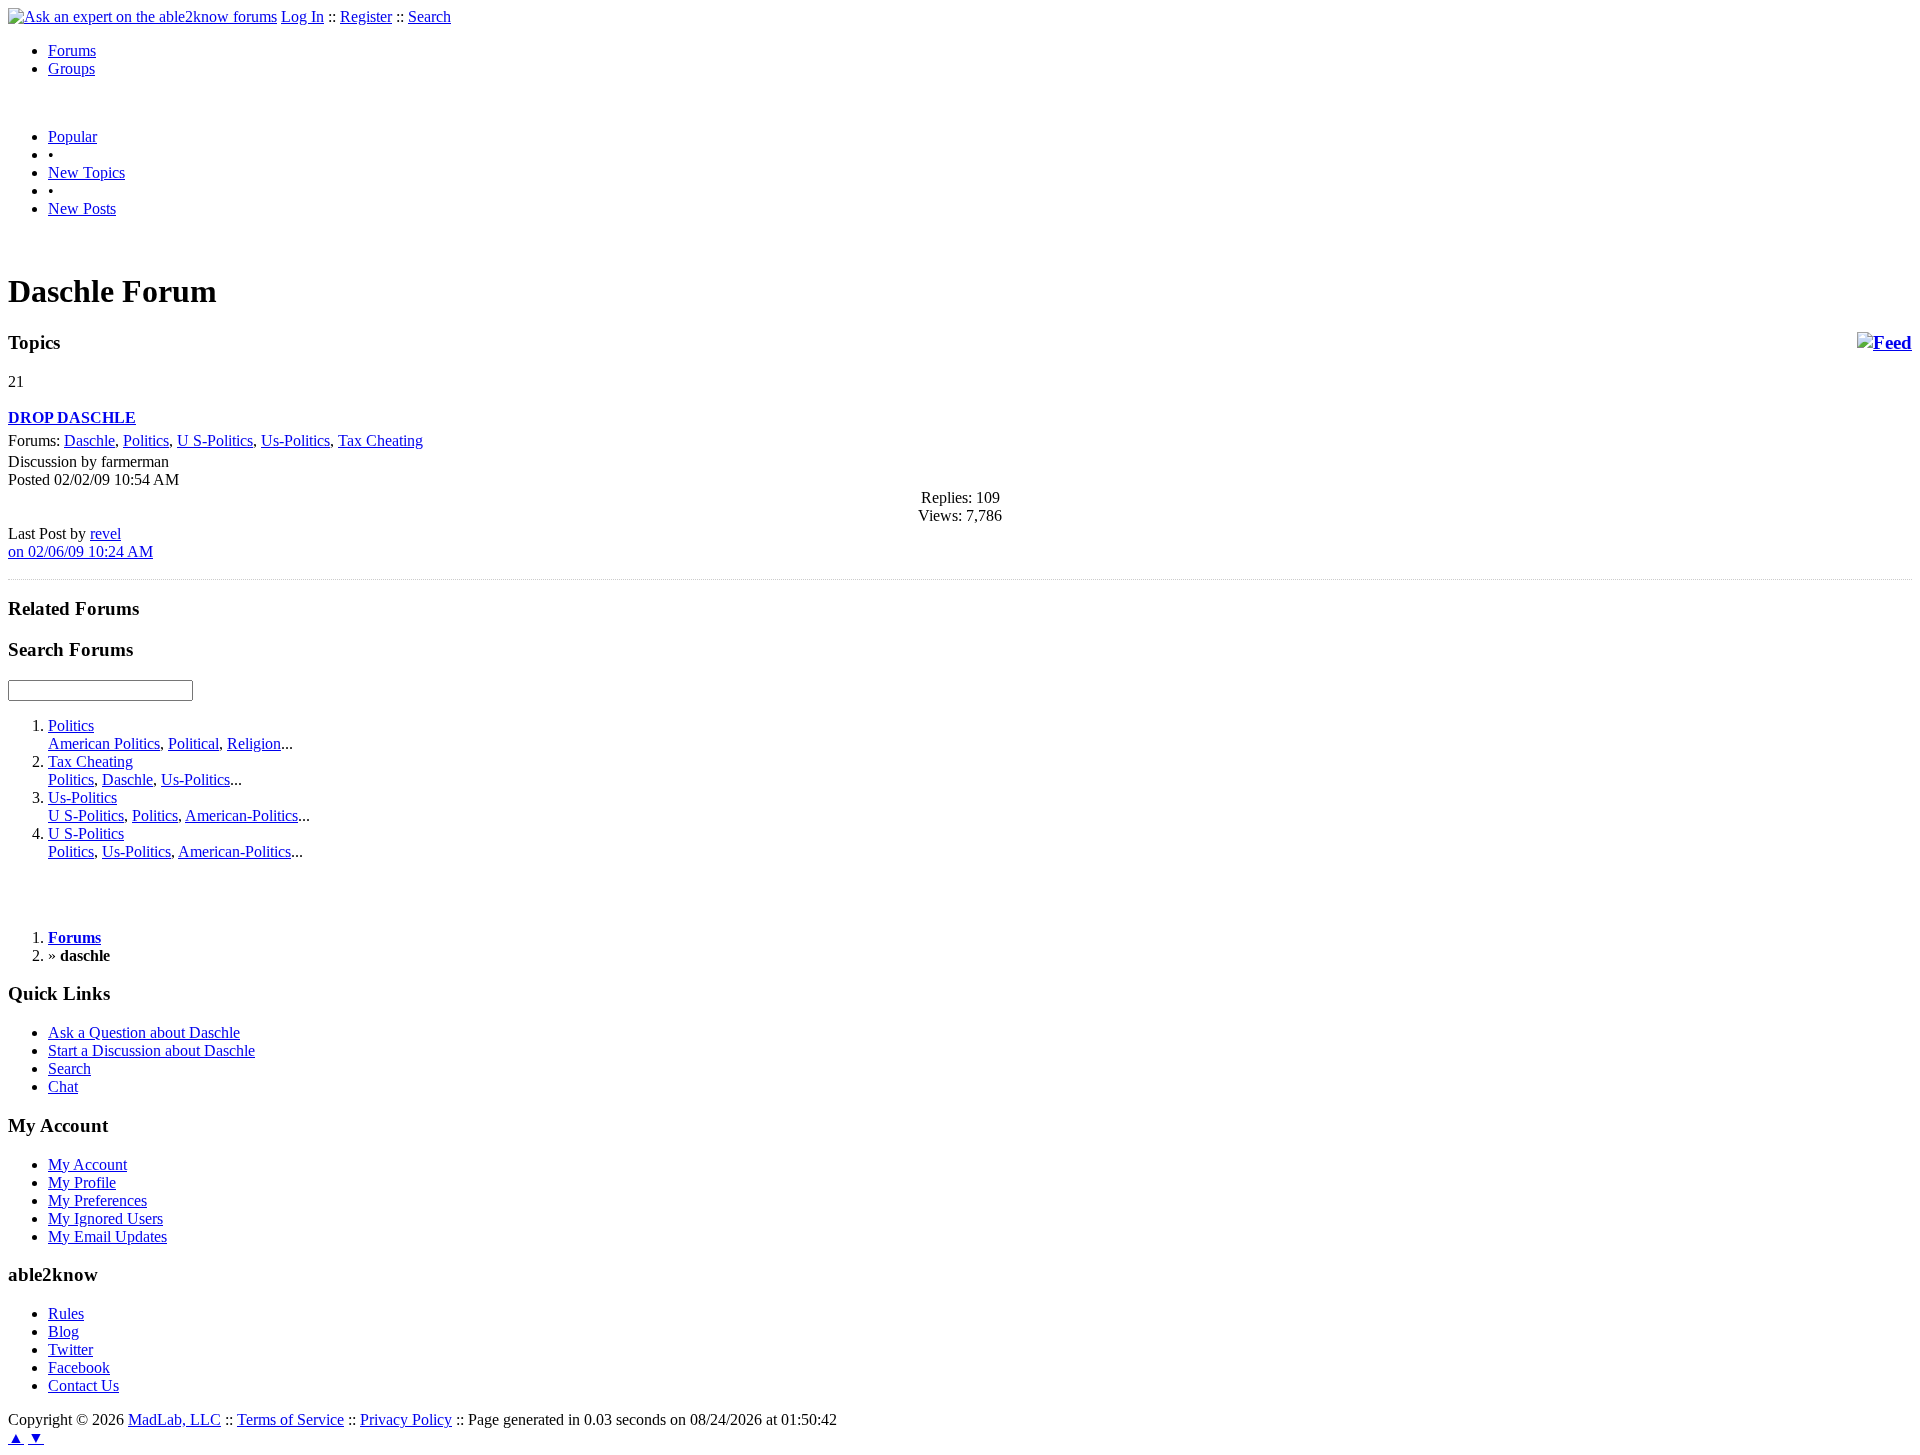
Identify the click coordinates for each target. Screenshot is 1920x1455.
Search (429, 16)
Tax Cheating (380, 440)
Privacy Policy (406, 1419)
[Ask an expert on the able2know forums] (142, 16)
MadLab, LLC (174, 1419)
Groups (71, 68)
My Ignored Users (105, 1218)
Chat (63, 1086)
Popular (72, 136)
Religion (254, 743)
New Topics (86, 172)
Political (193, 743)
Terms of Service (290, 1419)
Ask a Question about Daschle (144, 1032)
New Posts (82, 208)
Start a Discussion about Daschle (151, 1050)
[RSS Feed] (1884, 343)
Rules (66, 1313)
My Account (87, 1164)
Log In (302, 16)
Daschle (89, 440)
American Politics (104, 743)
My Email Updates (107, 1236)
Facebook (79, 1367)
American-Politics (241, 815)
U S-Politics (215, 440)
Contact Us (83, 1385)
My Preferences (97, 1200)
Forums (72, 50)
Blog (63, 1331)
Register (366, 16)
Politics (146, 440)
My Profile (82, 1182)
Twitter (70, 1349)
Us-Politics (295, 440)
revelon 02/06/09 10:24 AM (80, 542)
